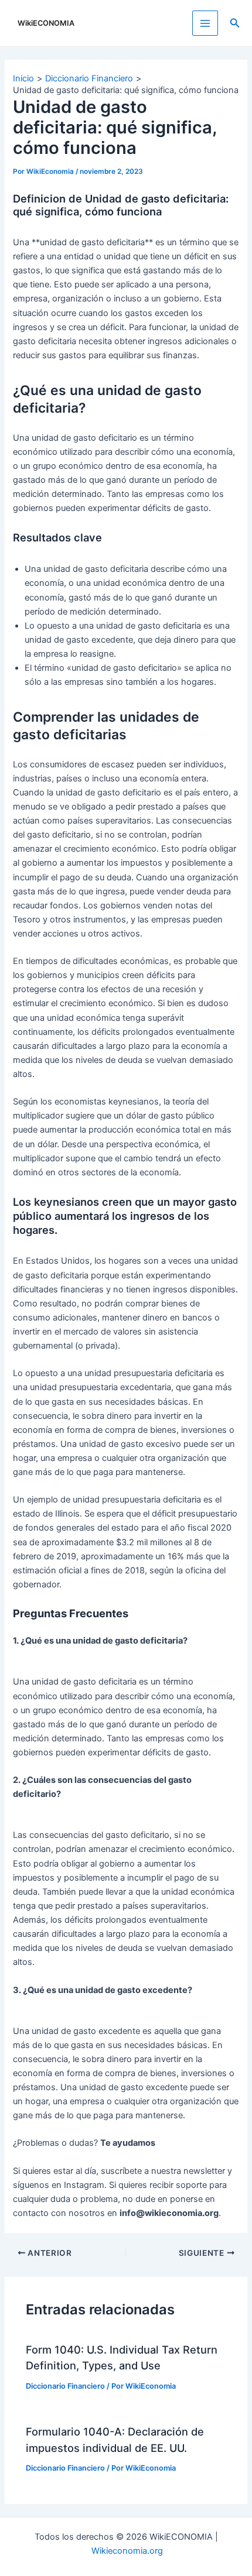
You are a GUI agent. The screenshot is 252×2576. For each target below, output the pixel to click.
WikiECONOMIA (46, 23)
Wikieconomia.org (127, 2551)
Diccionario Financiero (65, 2386)
